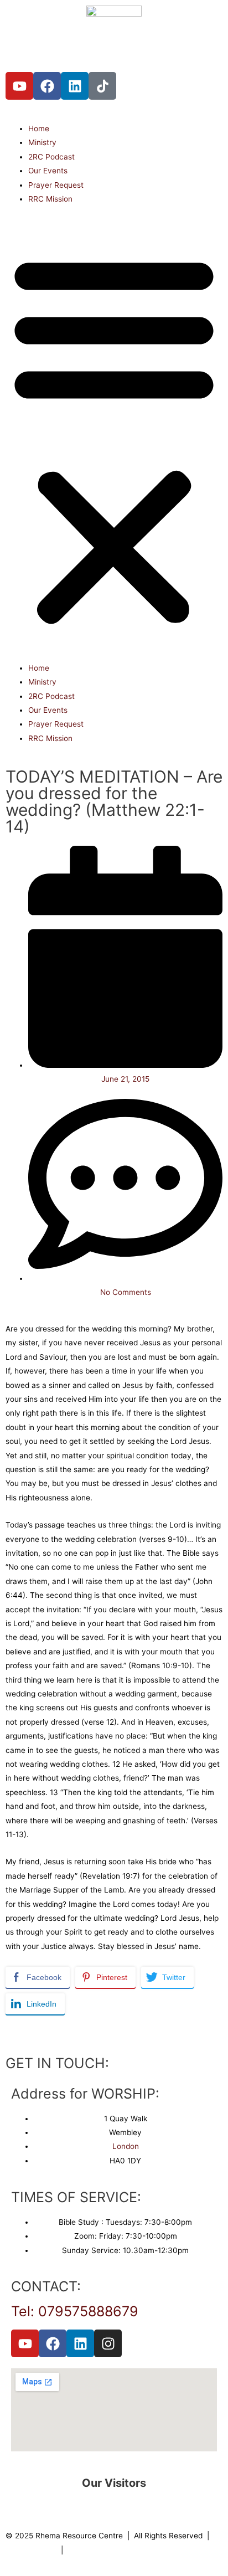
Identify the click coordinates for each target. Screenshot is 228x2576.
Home (39, 128)
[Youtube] (19, 86)
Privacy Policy (31, 2550)
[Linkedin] (75, 86)
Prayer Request (56, 185)
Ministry (42, 142)
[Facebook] (47, 86)
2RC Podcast (51, 157)
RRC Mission (50, 199)
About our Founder (100, 2550)
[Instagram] (108, 2343)
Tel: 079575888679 (75, 2311)
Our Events (48, 171)
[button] (114, 439)
